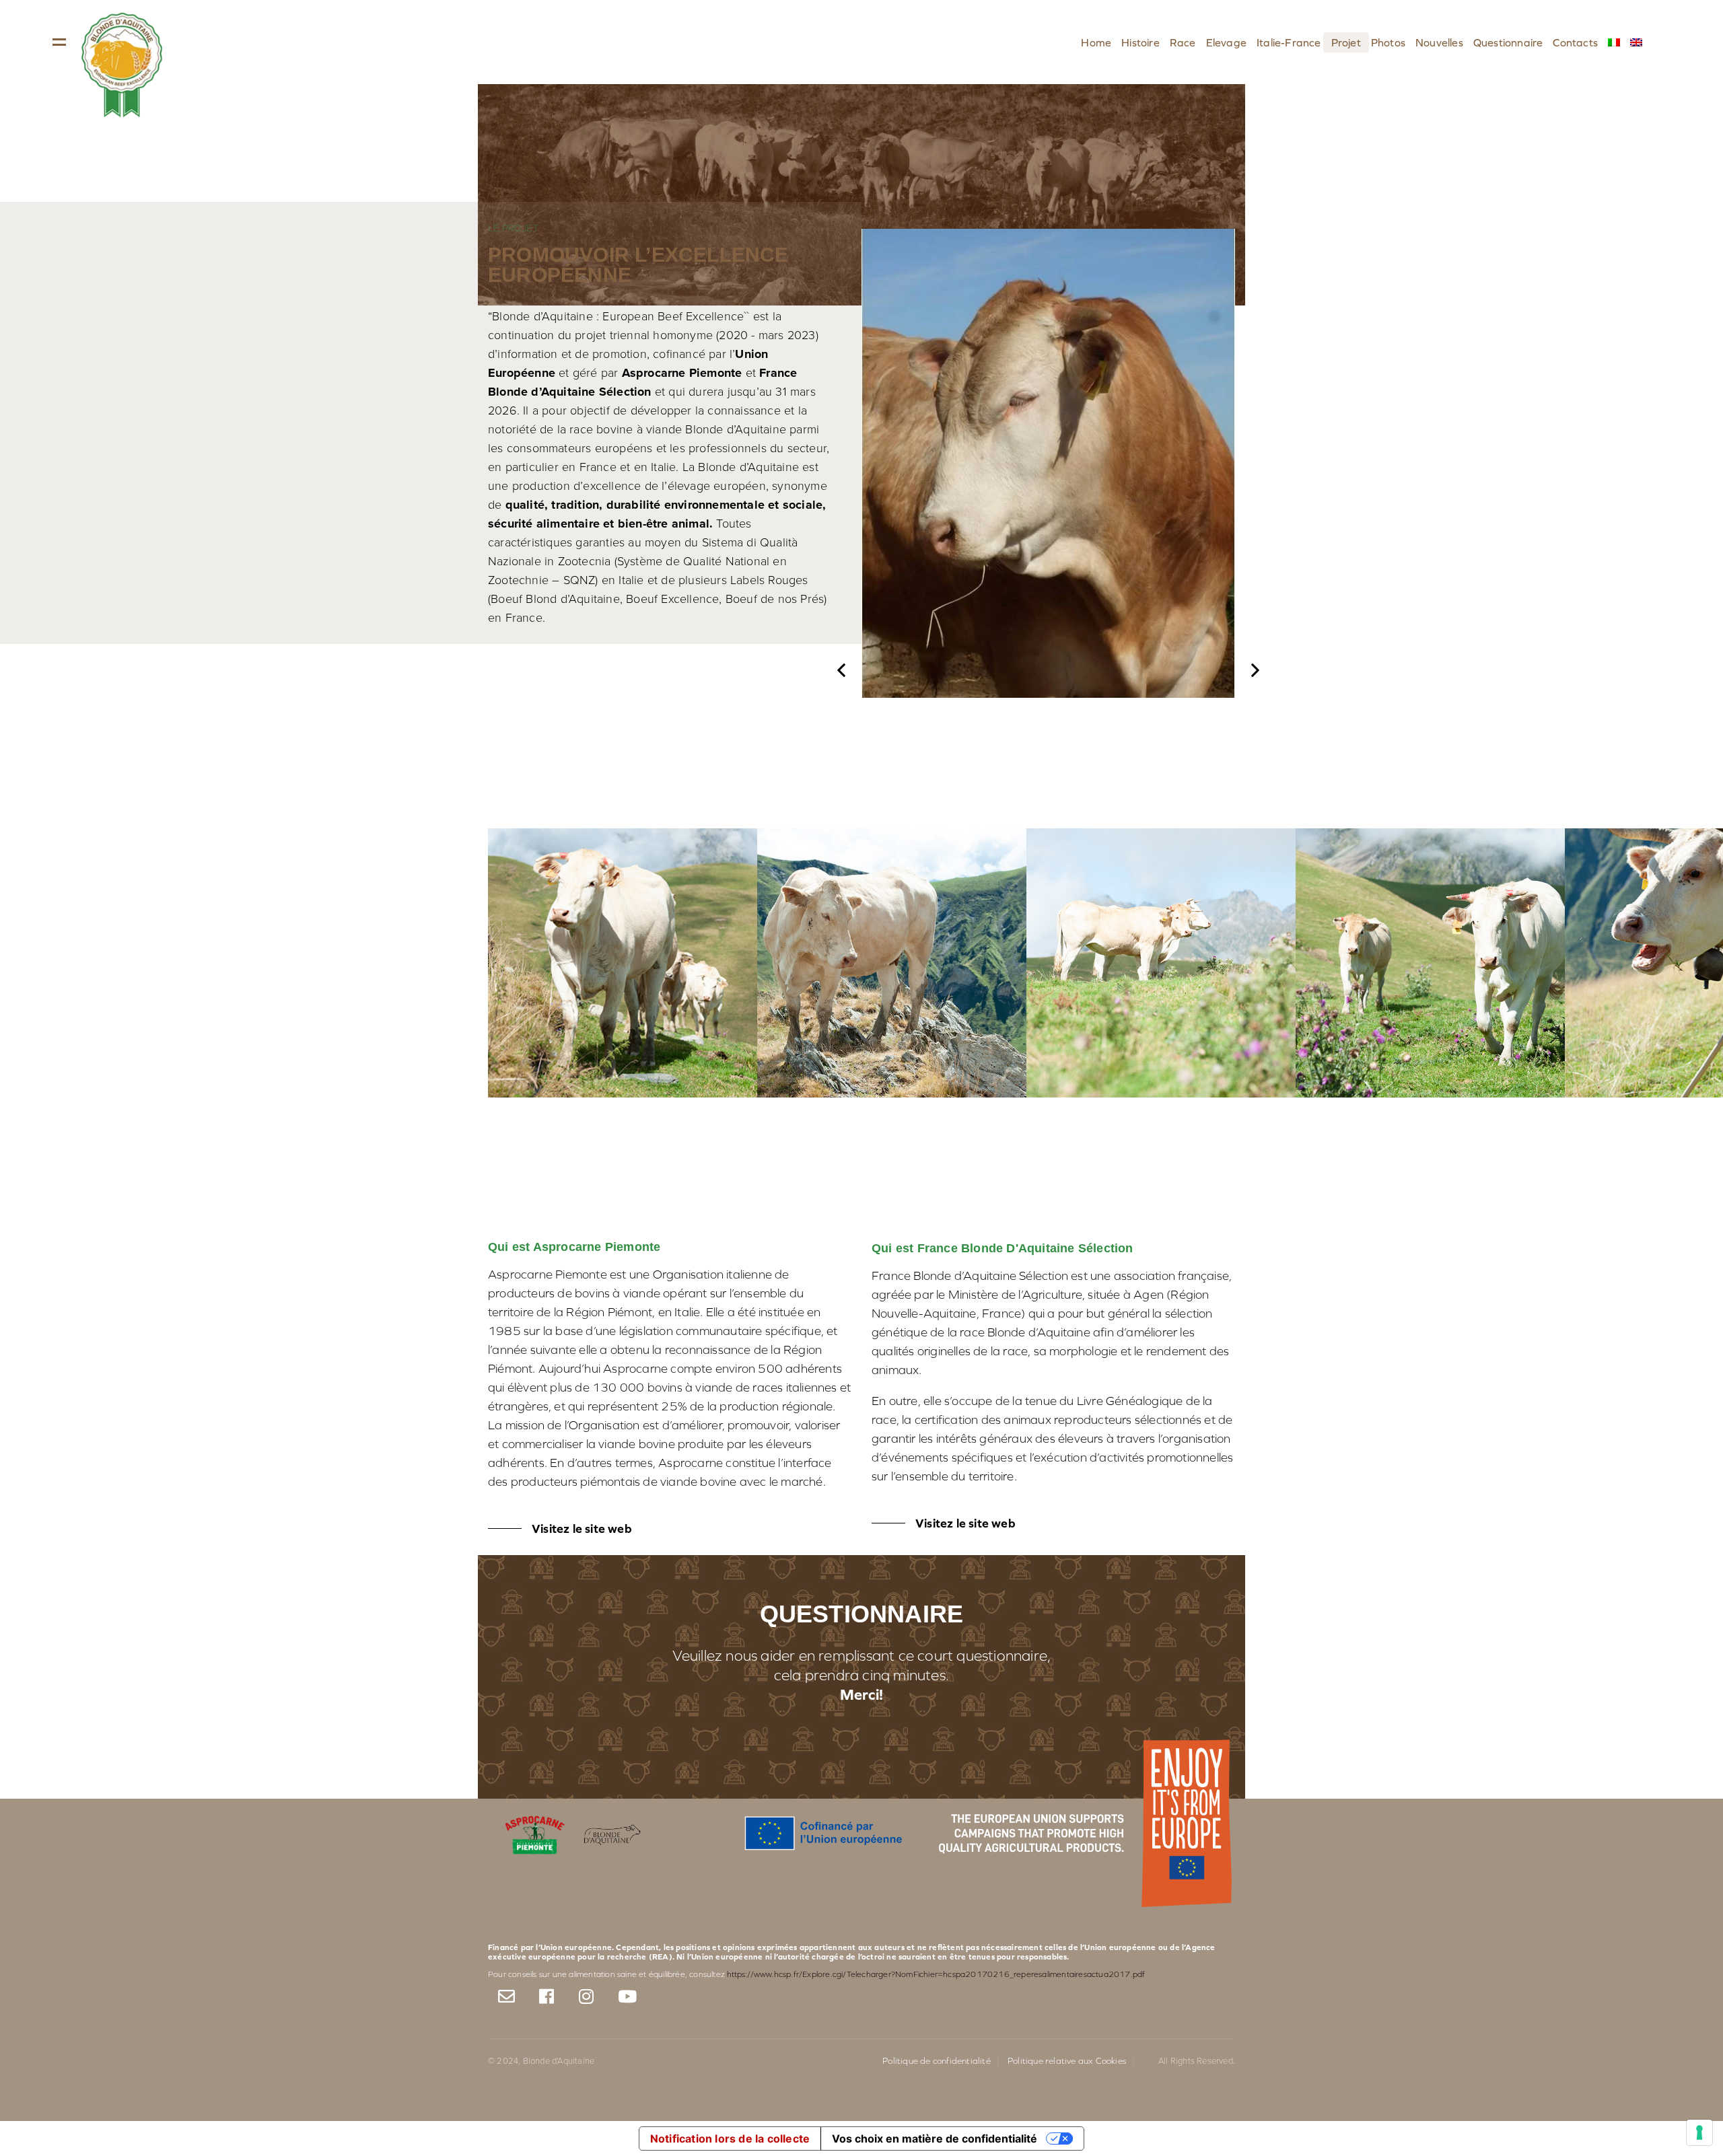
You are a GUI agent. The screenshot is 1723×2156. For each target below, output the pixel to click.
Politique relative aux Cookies (1067, 2061)
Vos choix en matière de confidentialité (935, 2139)
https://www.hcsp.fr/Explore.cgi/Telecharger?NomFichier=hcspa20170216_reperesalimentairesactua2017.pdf (936, 1974)
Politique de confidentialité (937, 2061)
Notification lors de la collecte (730, 2139)
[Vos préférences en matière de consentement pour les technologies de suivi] (1699, 2132)
